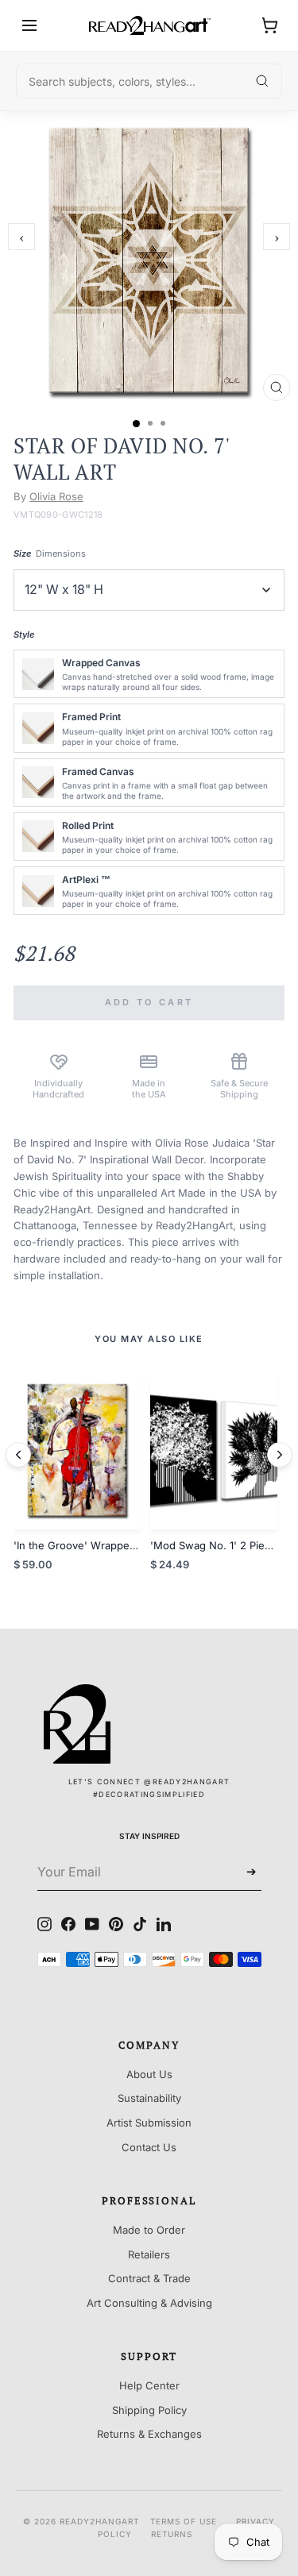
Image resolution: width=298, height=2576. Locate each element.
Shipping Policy (149, 2410)
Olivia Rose (56, 496)
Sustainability (149, 2098)
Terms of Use (184, 2521)
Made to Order (149, 2230)
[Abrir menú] (29, 25)
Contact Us (149, 2147)
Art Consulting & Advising (149, 2303)
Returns (172, 2534)
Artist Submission (149, 2123)
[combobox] (149, 81)
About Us (149, 2074)
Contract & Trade (149, 2278)
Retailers (149, 2254)
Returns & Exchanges (149, 2434)
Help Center (149, 2385)
